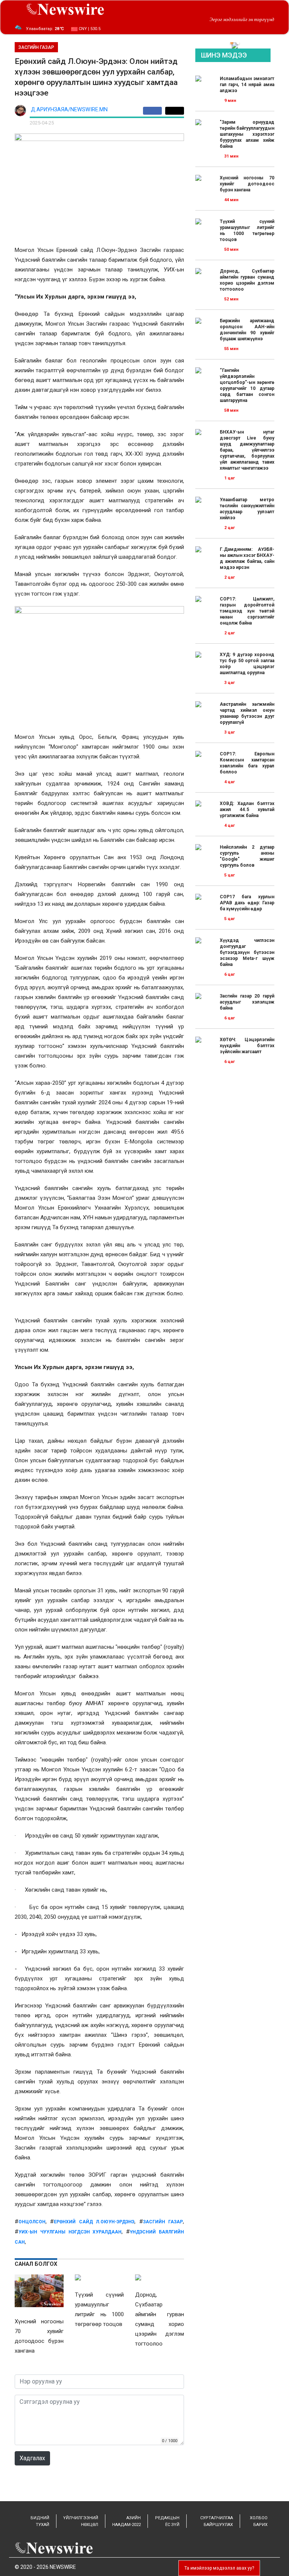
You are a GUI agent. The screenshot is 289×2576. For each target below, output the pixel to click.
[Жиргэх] (175, 111)
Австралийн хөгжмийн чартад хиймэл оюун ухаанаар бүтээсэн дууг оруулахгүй (247, 713)
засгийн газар (163, 2222)
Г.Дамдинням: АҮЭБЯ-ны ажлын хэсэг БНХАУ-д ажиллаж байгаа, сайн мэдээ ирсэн (247, 558)
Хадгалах (32, 2458)
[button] (232, 43)
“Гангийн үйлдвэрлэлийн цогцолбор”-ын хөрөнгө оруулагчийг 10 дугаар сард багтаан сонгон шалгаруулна (247, 385)
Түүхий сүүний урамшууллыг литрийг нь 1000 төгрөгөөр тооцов (247, 230)
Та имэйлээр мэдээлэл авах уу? (219, 2568)
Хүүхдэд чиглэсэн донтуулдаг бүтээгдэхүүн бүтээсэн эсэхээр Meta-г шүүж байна (247, 952)
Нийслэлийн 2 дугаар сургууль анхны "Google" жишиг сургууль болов (247, 856)
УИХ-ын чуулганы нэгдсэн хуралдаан (70, 2232)
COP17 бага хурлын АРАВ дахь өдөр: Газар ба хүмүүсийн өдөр (247, 903)
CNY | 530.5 (89, 29)
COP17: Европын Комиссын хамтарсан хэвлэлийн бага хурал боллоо (247, 763)
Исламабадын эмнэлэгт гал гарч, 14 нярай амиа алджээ (247, 85)
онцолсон (32, 2222)
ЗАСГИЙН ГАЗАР (36, 47)
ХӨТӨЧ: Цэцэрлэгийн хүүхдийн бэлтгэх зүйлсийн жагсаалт (247, 1046)
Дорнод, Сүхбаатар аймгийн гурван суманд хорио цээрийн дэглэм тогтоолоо (247, 280)
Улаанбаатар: (45, 29)
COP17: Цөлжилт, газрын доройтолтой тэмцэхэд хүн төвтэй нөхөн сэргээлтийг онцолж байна (247, 611)
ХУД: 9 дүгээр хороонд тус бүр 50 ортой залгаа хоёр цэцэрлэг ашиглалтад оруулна (247, 664)
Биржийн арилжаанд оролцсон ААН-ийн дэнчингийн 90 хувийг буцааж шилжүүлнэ (247, 330)
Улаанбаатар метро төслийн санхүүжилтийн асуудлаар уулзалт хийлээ (247, 509)
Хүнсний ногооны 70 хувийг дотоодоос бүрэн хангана (247, 184)
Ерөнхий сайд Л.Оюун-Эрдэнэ (94, 2222)
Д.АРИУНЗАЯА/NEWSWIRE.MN (69, 110)
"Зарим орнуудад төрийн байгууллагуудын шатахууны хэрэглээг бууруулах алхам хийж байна (247, 134)
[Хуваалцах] (154, 111)
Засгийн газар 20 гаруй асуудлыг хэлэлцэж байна (247, 1002)
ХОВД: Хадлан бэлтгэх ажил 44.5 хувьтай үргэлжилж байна (247, 810)
